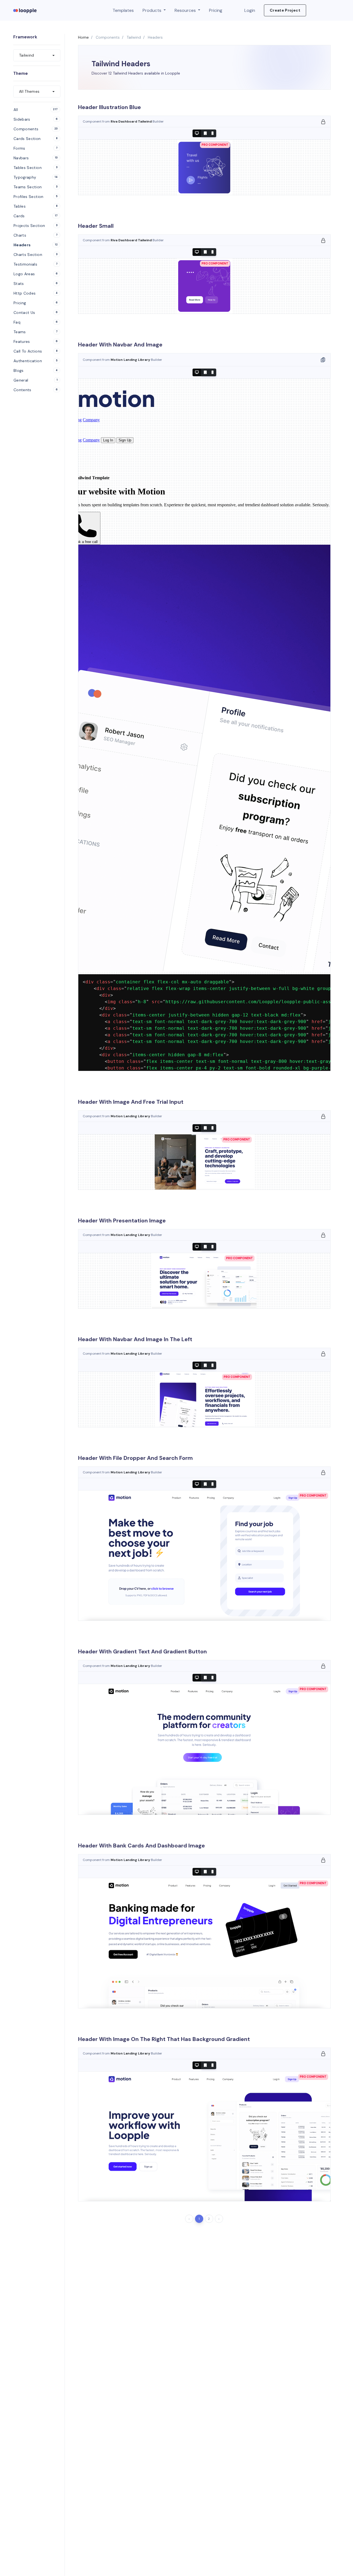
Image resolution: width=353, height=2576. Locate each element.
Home (83, 37)
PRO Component (215, 145)
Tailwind (134, 37)
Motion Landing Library (131, 360)
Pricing (216, 10)
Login (250, 10)
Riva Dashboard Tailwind (132, 121)
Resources (186, 10)
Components (108, 37)
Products (153, 10)
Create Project (285, 10)
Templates (123, 10)
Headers (155, 37)
